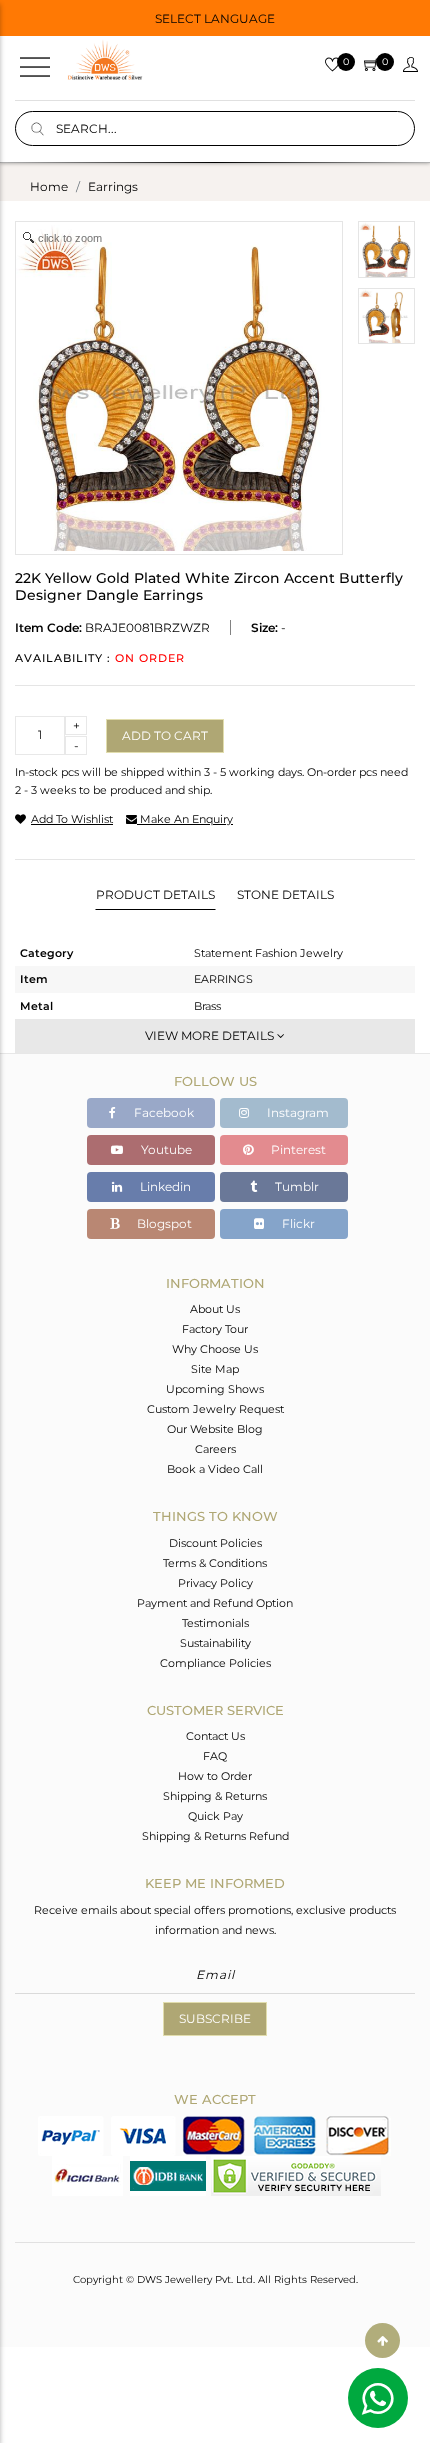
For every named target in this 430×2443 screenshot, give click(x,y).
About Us (215, 1309)
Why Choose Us (215, 1349)
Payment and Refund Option (215, 1603)
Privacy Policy (215, 1583)
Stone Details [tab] (285, 894)
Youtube (165, 1149)
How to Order (215, 1776)
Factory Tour (215, 1329)
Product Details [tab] (155, 894)
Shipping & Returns (215, 1796)
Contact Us (215, 1736)
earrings (113, 186)
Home (49, 186)
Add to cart (165, 735)
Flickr (297, 1223)
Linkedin (164, 1186)
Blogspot (163, 1223)
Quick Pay (215, 1816)
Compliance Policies (215, 1663)
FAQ (215, 1756)
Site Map (215, 1369)
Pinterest (297, 1149)
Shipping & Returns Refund (215, 1836)
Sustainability (215, 1643)
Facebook (162, 1112)
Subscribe (215, 2018)
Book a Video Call (215, 1469)
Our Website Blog (215, 1429)
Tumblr (295, 1186)
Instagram (296, 1112)
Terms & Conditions (215, 1563)
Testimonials (215, 1623)
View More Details (211, 1035)
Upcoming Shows (215, 1389)
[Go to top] (382, 2340)
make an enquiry (185, 819)
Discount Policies (215, 1543)
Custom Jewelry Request (215, 1409)
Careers (215, 1449)
